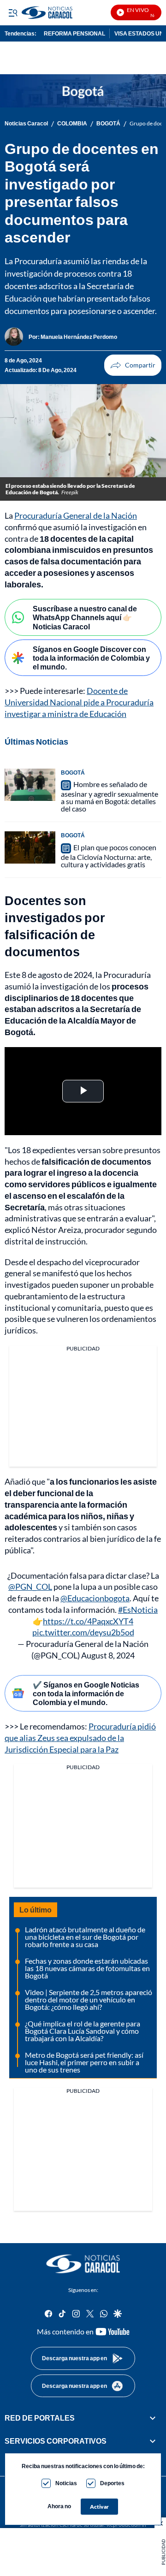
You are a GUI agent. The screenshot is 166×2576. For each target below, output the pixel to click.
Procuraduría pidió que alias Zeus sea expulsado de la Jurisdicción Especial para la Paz (80, 1738)
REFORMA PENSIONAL (74, 33)
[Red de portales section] (153, 2418)
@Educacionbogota (95, 1598)
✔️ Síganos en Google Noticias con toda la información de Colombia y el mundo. (86, 1693)
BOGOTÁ (108, 124)
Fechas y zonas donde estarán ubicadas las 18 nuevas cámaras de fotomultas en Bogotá (87, 1968)
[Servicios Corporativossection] (153, 2441)
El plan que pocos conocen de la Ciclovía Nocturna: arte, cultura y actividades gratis (109, 856)
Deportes (112, 2483)
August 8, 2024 (108, 1655)
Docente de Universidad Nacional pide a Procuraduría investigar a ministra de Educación (79, 702)
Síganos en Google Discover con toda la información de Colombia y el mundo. (91, 658)
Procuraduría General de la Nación (76, 515)
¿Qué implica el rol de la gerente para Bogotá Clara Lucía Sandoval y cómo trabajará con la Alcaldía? (83, 2031)
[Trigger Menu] (13, 12)
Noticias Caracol (26, 124)
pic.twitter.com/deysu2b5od (83, 1632)
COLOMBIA (72, 124)
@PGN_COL (30, 1587)
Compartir (133, 365)
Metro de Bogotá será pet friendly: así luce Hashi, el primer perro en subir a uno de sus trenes (84, 2062)
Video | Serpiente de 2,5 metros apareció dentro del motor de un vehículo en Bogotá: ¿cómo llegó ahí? (89, 1999)
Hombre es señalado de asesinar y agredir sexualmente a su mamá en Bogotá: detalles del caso (110, 796)
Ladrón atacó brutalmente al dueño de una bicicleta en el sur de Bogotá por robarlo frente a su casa (85, 1937)
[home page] (83, 2264)
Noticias (66, 2483)
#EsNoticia (138, 1610)
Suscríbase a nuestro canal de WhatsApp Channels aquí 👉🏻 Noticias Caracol (85, 617)
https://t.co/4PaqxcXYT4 (88, 1621)
